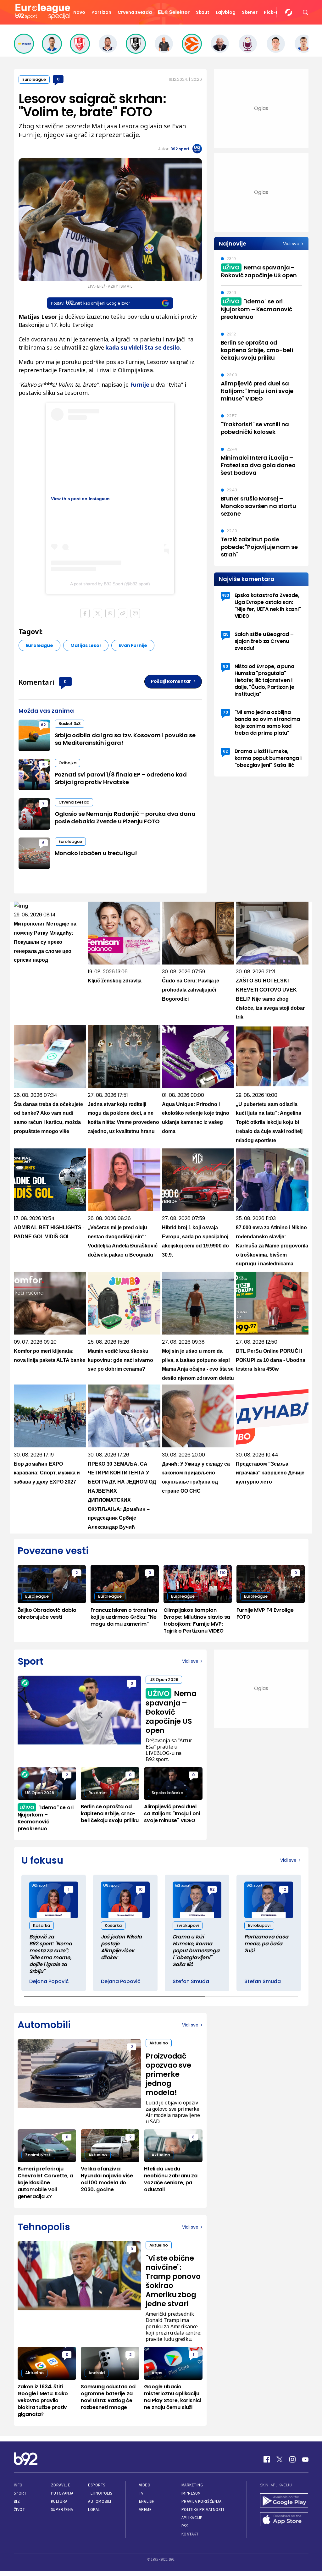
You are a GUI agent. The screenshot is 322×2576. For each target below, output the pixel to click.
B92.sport (180, 149)
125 (225, 634)
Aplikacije (192, 2518)
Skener (250, 12)
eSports (97, 2485)
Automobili (100, 2501)
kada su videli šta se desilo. (143, 347)
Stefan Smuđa (191, 1982)
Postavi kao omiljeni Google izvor (90, 303)
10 (43, 764)
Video (145, 2485)
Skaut (203, 12)
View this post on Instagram (80, 499)
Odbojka (67, 763)
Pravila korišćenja (202, 2501)
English (147, 2501)
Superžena (62, 2510)
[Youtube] (305, 2459)
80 (225, 666)
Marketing (192, 2485)
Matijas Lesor (86, 645)
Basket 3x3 (69, 724)
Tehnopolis (100, 2493)
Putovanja (62, 2493)
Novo (79, 12)
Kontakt (190, 2534)
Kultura (59, 2501)
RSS (185, 2526)
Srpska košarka (167, 1793)
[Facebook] (267, 2459)
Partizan (101, 12)
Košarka (42, 1925)
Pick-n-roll (276, 12)
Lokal (94, 2510)
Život (19, 2510)
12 (284, 1889)
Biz (17, 2501)
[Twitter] (280, 2459)
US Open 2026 (164, 1680)
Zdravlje (61, 2485)
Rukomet (98, 1793)
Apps (157, 2373)
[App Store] (284, 2520)
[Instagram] (292, 2459)
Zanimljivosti (38, 2155)
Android (97, 2373)
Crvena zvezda (135, 12)
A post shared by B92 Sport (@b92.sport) (110, 584)
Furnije (140, 384)
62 (43, 725)
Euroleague (34, 79)
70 (225, 712)
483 (225, 595)
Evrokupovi (188, 1925)
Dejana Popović (49, 1982)
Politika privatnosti (203, 2510)
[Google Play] (284, 2501)
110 (223, 1573)
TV (141, 2493)
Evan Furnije (133, 645)
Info (18, 2485)
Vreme (145, 2510)
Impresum (191, 2493)
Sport (20, 2493)
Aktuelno (159, 2043)
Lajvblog (226, 12)
